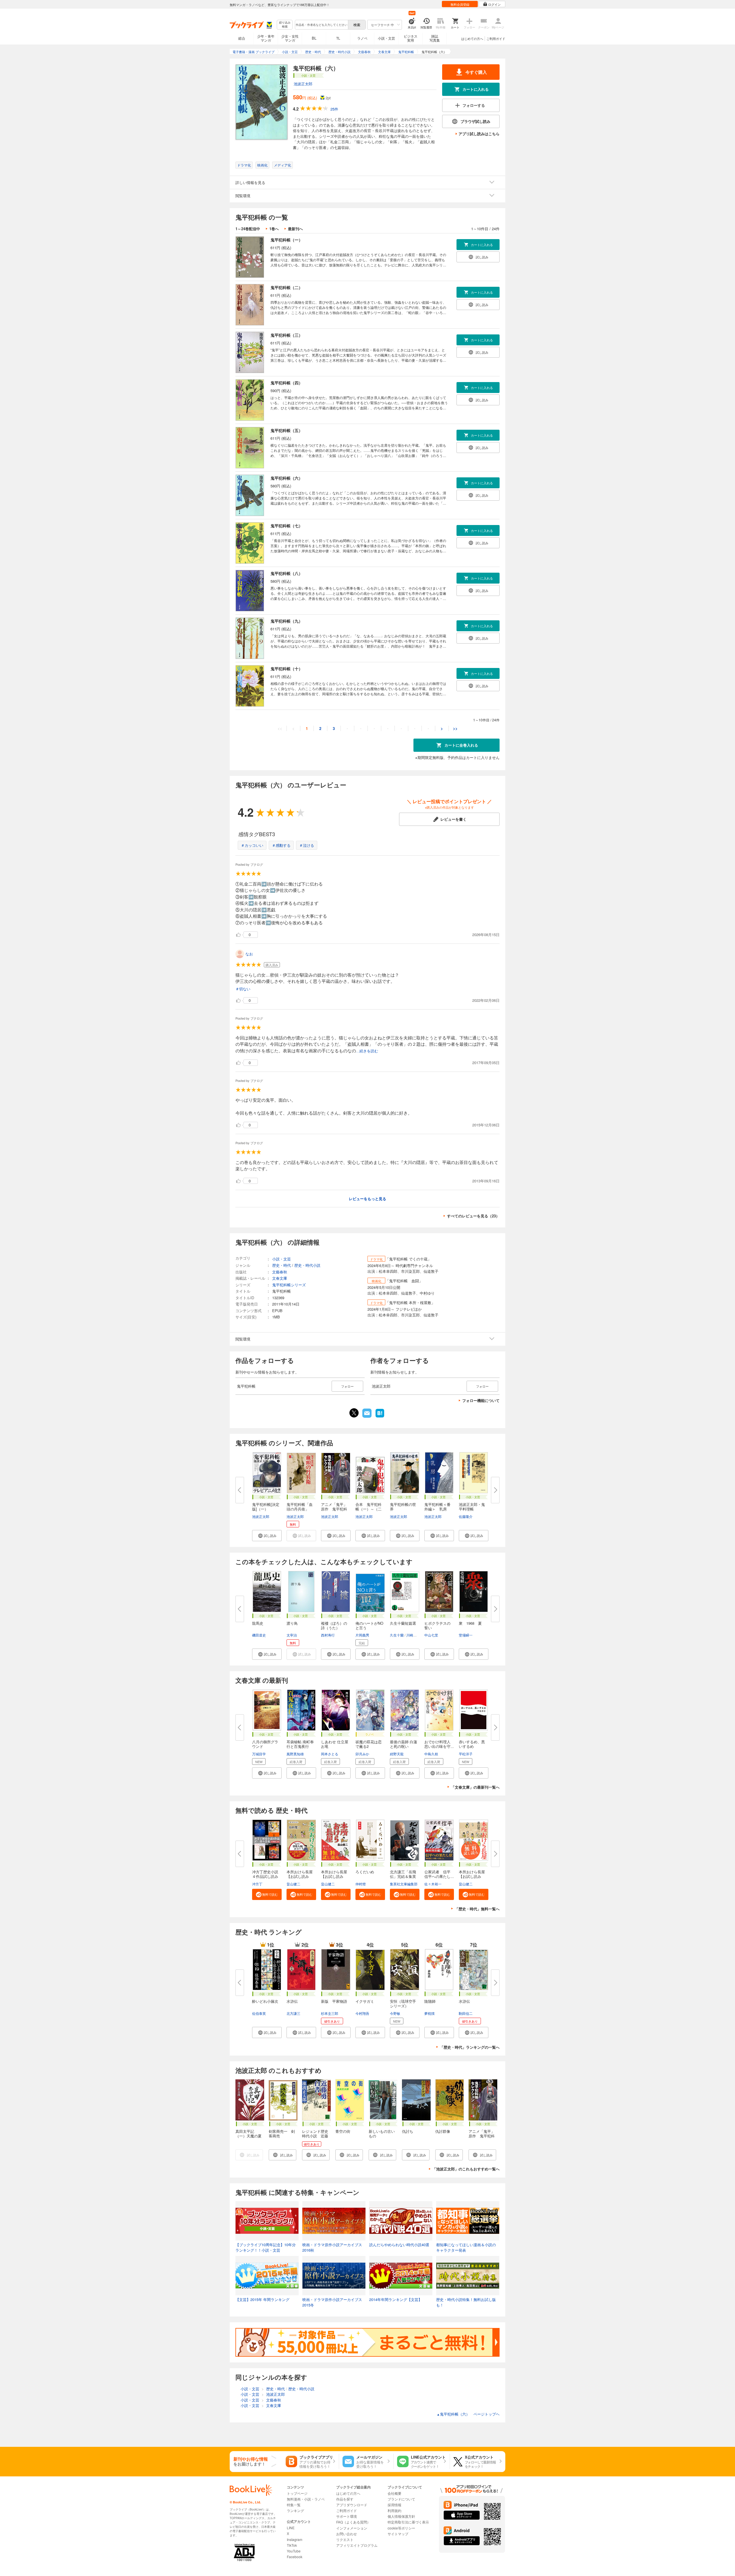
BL (314, 38)
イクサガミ (365, 2001)
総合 (242, 38)
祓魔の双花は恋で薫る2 (369, 1744)
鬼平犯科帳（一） (287, 240)
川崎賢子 (413, 1635)
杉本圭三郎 (330, 2013)
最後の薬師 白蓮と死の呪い (404, 1744)
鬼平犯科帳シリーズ (289, 1285)
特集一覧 (294, 2505)
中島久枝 (431, 1754)
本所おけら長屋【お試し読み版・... (300, 1876)
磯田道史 (259, 1635)
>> (455, 728)
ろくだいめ (365, 1872)
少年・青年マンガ (266, 38)
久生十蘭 (397, 1635)
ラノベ (362, 38)
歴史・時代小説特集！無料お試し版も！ (466, 2302)
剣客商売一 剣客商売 (282, 2134)
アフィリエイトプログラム (357, 2545)
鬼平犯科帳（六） (287, 478)
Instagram (295, 2539)
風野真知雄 (295, 1754)
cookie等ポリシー (401, 2528)
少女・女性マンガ (290, 38)
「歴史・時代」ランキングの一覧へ (470, 2047)
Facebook (295, 2557)
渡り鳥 (292, 1623)
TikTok (292, 2545)
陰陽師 (430, 2001)
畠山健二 (293, 1884)
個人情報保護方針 (401, 2516)
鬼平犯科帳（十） (287, 669)
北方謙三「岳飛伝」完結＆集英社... (403, 1876)
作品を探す (345, 2499)
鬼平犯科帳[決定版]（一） (266, 1507)
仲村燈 (361, 1884)
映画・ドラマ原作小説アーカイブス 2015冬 (332, 2302)
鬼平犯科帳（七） (287, 526)
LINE (291, 2528)
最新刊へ (295, 229)
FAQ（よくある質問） (353, 2522)
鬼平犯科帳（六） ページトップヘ (468, 2414)
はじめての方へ (472, 38)
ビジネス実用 (411, 38)
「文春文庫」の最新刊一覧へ (475, 1787)
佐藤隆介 (466, 1516)
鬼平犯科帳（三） (287, 335)
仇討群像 (443, 2131)
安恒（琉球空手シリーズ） (403, 2003)
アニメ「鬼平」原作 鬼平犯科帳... (334, 1509)
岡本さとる (330, 1754)
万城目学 (259, 1754)
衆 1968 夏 (470, 1623)
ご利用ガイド (496, 38)
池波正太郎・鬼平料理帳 (472, 1507)
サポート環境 (347, 2516)
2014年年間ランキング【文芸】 (396, 2299)
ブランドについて (401, 2499)
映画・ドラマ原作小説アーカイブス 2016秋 (332, 2247)
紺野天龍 (397, 1754)
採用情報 (394, 2505)
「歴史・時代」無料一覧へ (477, 1909)
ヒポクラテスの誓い (437, 1625)
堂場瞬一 (466, 1635)
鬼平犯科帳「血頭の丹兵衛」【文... (300, 1509)
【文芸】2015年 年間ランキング (262, 2299)
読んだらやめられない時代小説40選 (399, 2245)
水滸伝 (292, 2001)
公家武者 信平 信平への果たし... (439, 1874)
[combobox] (321, 25)
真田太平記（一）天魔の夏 (248, 2134)
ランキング (295, 2510)
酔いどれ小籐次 (265, 2001)
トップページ (297, 2493)
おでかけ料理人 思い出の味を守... (439, 1744)
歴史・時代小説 (307, 1265)
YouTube (294, 2551)
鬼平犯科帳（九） (287, 621)
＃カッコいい (252, 845)
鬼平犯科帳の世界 (403, 1507)
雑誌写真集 (435, 38)
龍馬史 (258, 1623)
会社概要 (394, 2493)
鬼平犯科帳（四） (287, 383)
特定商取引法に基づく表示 (408, 2522)
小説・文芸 (386, 38)
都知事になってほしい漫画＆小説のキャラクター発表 (466, 2247)
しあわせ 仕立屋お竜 (335, 1744)
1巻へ (274, 229)
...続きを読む (367, 1051)
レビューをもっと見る (367, 1199)
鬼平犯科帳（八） (287, 573)
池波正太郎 (303, 84)
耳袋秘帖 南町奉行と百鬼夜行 (300, 1744)
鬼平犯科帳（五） (287, 430)
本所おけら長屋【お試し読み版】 (472, 1876)
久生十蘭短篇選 (403, 1623)
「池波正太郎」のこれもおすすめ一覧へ (466, 2169)
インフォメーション (352, 2528)
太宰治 (292, 1635)
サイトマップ (398, 2534)
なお (249, 954)
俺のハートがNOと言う (369, 1625)
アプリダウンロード (352, 2505)
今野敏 (395, 2013)
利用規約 (394, 2510)
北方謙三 (293, 2013)
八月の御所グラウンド (265, 1744)
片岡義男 (362, 1635)
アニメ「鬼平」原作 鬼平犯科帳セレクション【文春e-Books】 (483, 2138)
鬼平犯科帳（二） (287, 287)
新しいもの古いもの (382, 2134)
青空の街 (343, 2131)
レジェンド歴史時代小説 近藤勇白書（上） (315, 2136)
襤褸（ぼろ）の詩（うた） (334, 1625)
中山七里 (431, 1635)
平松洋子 (466, 1754)
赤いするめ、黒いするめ (472, 1744)
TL (338, 38)
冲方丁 (257, 1884)
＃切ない (243, 989)
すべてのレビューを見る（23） (473, 1216)
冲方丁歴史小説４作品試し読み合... (265, 1876)
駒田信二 (466, 2013)
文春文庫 (280, 1278)
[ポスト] (354, 1413)
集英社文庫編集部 (404, 1884)
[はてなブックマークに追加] (380, 1417)
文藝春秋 (280, 1272)
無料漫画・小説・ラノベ (306, 2499)
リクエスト (345, 2539)
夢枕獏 (430, 2013)
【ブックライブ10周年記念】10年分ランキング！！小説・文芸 (266, 2247)
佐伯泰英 (259, 2013)
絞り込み (285, 25)
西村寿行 (328, 1635)
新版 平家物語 (334, 2001)
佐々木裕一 (433, 1884)
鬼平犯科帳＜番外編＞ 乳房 (437, 1507)
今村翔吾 (362, 2013)
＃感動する (281, 845)
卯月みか (362, 1754)
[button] (267, 1536)
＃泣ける (307, 845)
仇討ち (408, 2131)
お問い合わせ (347, 2534)
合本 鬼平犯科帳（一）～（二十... (369, 1509)
